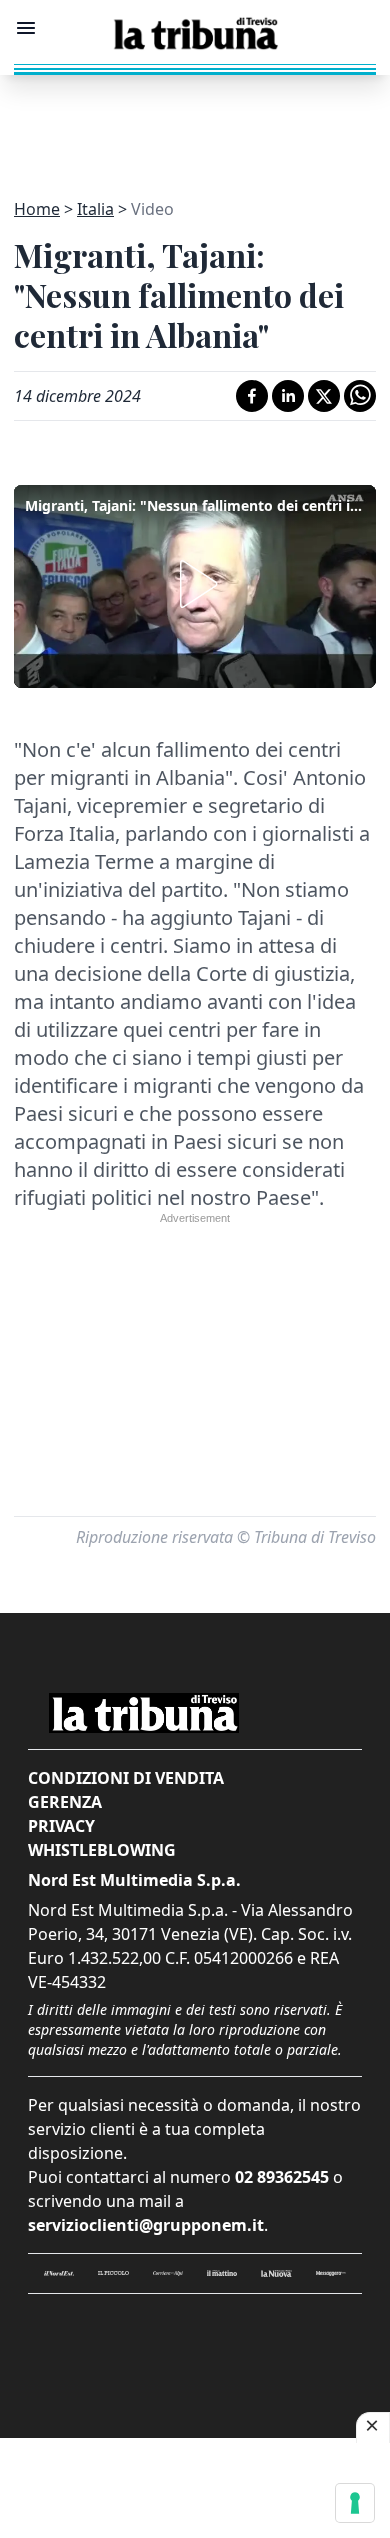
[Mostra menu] (26, 28)
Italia (95, 209)
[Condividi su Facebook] (252, 396)
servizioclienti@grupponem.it (146, 2225)
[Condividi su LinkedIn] (288, 396)
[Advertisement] (195, 125)
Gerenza (65, 1802)
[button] (195, 584)
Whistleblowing (102, 1850)
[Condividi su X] (324, 396)
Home (37, 209)
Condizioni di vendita (126, 1778)
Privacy (61, 1826)
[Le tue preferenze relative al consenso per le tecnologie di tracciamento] (355, 2503)
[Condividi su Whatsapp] (360, 396)
